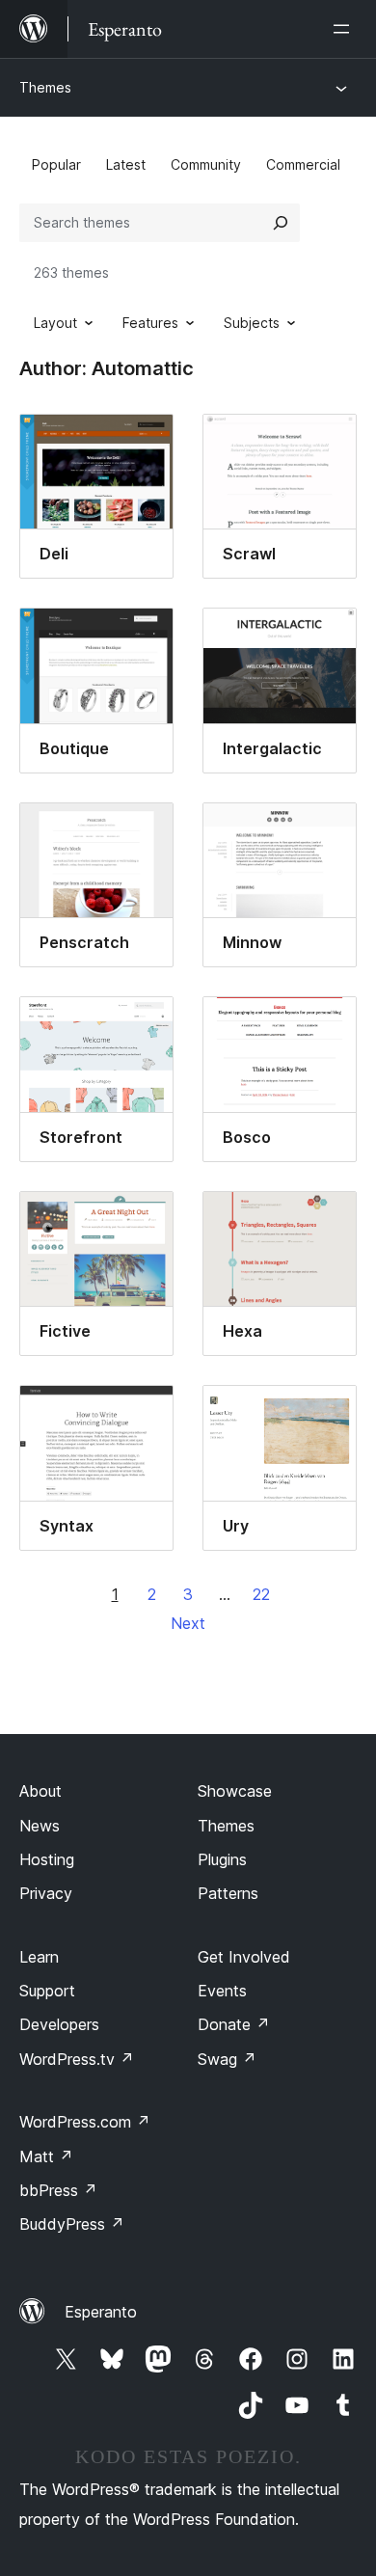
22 (261, 1594)
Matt (46, 2156)
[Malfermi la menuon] (345, 29)
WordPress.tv (77, 2059)
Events (222, 1991)
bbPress (58, 2190)
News (40, 1826)
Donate (234, 2024)
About (40, 1791)
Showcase (235, 1791)
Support (47, 1991)
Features (150, 323)
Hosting (47, 1859)
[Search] (281, 223)
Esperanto (101, 2312)
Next (188, 1623)
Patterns (228, 1893)
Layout (55, 323)
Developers (59, 2024)
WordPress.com (85, 2122)
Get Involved (244, 1957)
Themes (45, 87)
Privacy (46, 1893)
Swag (227, 2059)
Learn (39, 1957)
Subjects (252, 323)
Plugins (222, 1859)
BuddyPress (72, 2224)
